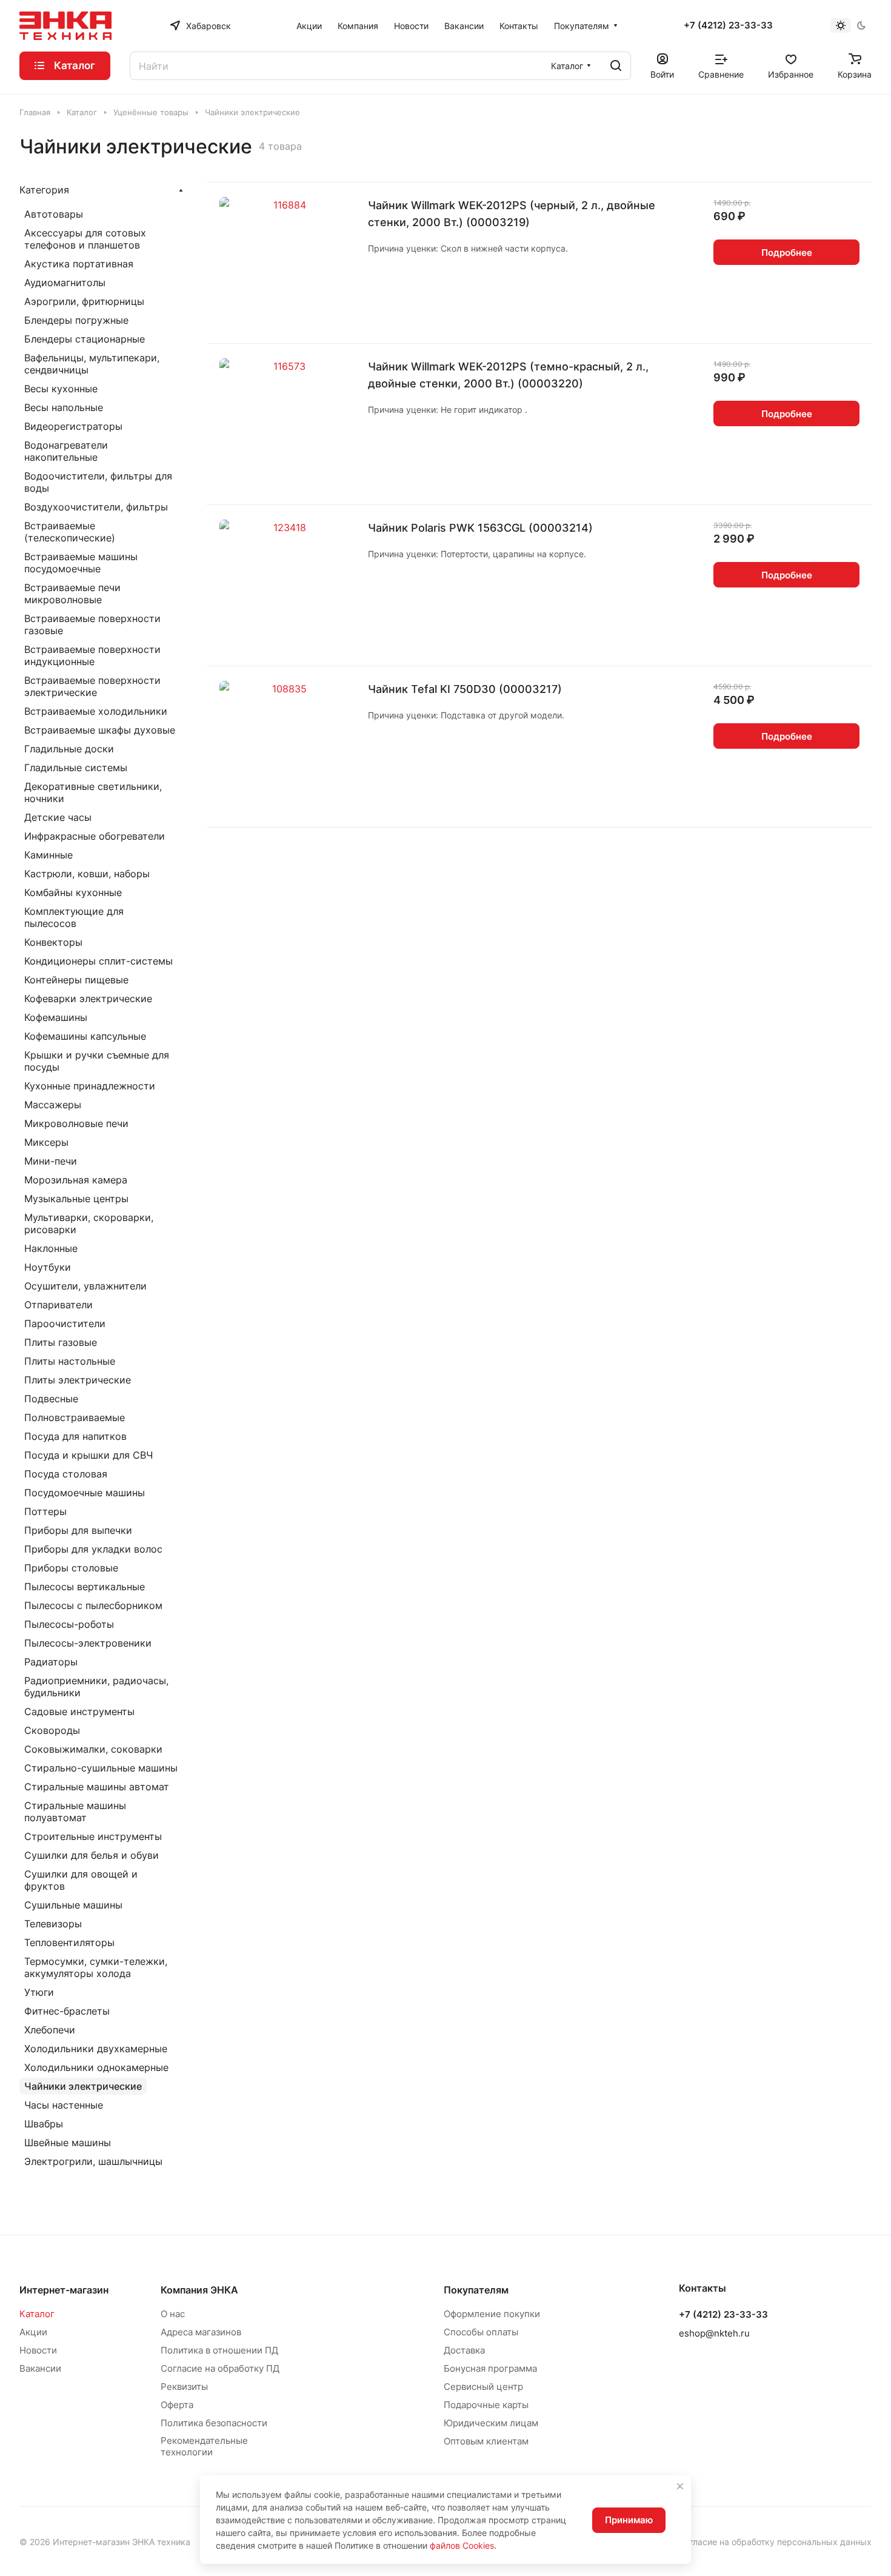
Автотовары (54, 214)
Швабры (44, 2124)
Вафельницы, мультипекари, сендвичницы (92, 364)
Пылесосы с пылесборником (93, 1605)
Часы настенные (64, 2105)
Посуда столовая (66, 1474)
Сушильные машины (73, 1905)
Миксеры (46, 1142)
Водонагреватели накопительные (66, 451)
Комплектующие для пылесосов (74, 917)
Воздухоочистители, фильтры (96, 507)
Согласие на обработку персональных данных (775, 2542)
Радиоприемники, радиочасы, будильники (96, 1687)
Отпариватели (58, 1305)
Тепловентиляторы (69, 1942)
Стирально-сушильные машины (101, 1768)
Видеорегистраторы (73, 426)
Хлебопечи (50, 2030)
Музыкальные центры (76, 1199)
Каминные (48, 855)
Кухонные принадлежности (90, 1086)
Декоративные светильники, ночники (93, 792)
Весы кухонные (61, 389)
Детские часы (58, 817)
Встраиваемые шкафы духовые (100, 730)
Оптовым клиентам (486, 2441)
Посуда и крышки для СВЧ (88, 1455)
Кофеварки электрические (88, 999)
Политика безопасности (214, 2423)
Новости (38, 2350)
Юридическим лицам (491, 2423)
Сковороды (52, 1730)
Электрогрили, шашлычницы (93, 2161)
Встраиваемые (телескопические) (70, 532)
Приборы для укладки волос (93, 1549)
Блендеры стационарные (85, 339)
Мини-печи (51, 1161)
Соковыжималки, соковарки (93, 1749)
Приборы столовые (71, 1568)
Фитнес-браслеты (67, 2011)
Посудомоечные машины (85, 1493)
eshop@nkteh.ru (714, 2333)
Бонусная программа (490, 2368)
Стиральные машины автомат (97, 1787)
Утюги (39, 1992)
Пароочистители (65, 1323)
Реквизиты (184, 2387)
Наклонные (51, 1248)
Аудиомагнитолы (65, 283)
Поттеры (45, 1511)
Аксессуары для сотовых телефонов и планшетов (85, 239)
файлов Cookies (462, 2545)
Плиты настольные (70, 1361)
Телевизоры (53, 1924)
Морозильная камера (76, 1180)
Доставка (464, 2350)
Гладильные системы (76, 768)
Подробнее (787, 253)
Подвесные (51, 1399)
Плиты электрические (78, 1380)
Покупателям (476, 2290)
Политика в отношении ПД (219, 2350)
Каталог (37, 2314)
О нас (173, 2314)
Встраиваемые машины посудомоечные (81, 563)
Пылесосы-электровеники (88, 1643)
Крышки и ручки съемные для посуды (97, 1061)
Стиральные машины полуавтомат (75, 1812)
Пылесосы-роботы (69, 1624)
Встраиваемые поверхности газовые (92, 624)
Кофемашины (56, 1017)
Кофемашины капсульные (85, 1036)
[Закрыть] (680, 2486)
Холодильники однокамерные (96, 2067)
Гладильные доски (69, 749)
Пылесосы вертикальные (85, 1587)
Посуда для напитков (75, 1436)
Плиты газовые (61, 1342)
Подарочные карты (486, 2405)
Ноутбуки (48, 1267)
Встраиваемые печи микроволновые (72, 594)
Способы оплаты (481, 2332)
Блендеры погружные (76, 320)
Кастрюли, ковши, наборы (87, 874)
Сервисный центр (483, 2387)
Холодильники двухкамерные (96, 2049)
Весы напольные (64, 407)
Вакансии (40, 2368)
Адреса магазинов (201, 2332)
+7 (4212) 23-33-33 (728, 25)
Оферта (177, 2405)
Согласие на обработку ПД (220, 2368)
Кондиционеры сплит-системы (98, 961)
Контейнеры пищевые (76, 980)
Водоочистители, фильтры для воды (98, 482)
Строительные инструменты (93, 1836)
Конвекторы (53, 942)
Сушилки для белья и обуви (92, 1855)
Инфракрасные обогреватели (95, 836)
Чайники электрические (83, 2086)
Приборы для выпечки (78, 1530)
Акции (33, 2332)
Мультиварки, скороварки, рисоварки (89, 1223)
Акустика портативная (79, 264)
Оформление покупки (492, 2314)
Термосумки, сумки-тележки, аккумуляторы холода (96, 1967)
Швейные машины (68, 2143)
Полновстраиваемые (75, 1417)
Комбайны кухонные (73, 892)
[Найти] (616, 66)
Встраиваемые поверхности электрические (92, 686)
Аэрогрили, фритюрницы (84, 301)
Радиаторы (51, 1662)
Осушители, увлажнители (85, 1286)
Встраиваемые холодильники (96, 711)
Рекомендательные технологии (204, 2446)
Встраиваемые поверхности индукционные (92, 655)
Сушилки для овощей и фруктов (81, 1880)
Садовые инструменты (79, 1711)
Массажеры (53, 1105)
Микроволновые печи (76, 1123)
